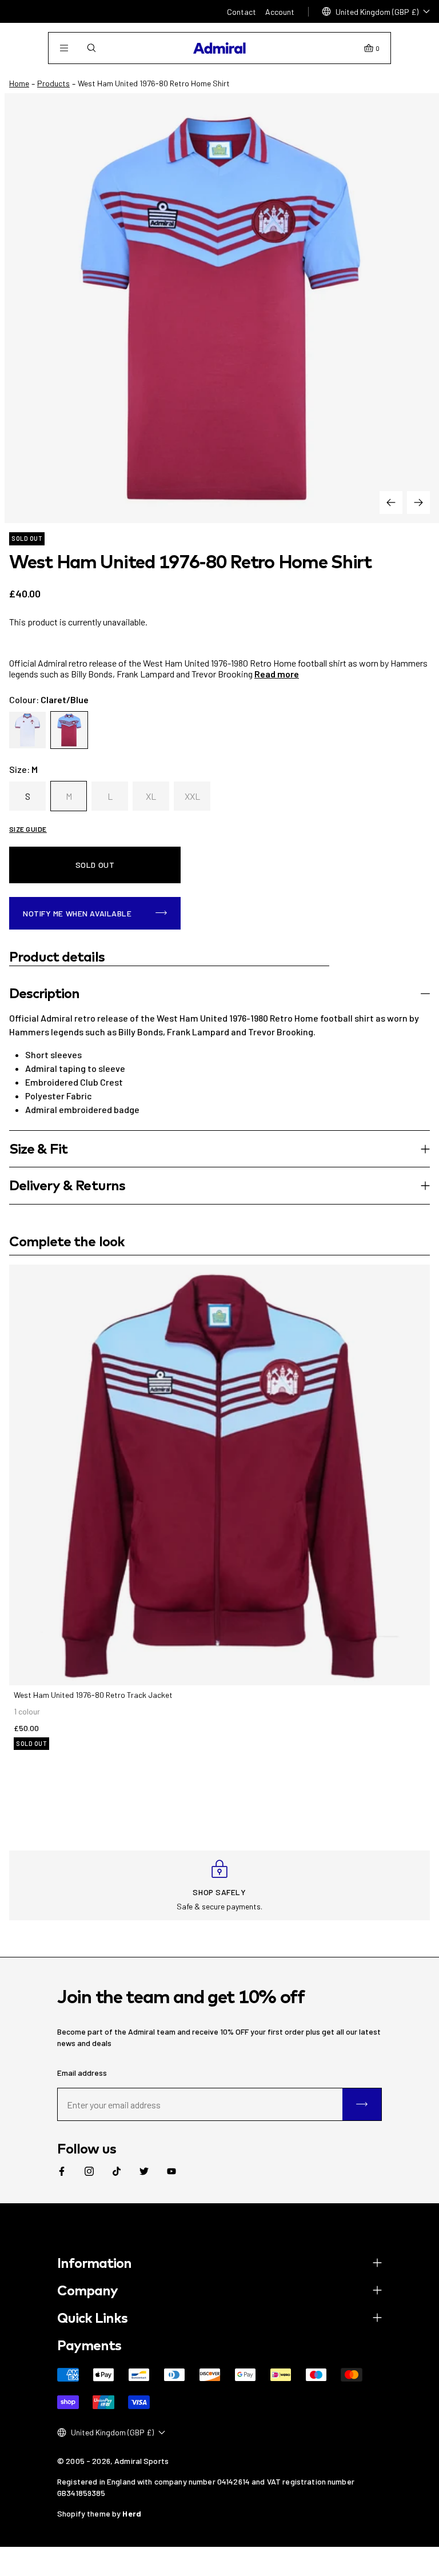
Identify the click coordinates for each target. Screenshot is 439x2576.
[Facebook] (62, 2171)
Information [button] (94, 2263)
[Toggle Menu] (64, 48)
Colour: (49, 699)
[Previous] (391, 503)
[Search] (91, 48)
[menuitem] (62, 2171)
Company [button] (87, 2290)
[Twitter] (144, 2171)
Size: (23, 769)
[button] (219, 993)
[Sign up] (362, 2104)
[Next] (418, 503)
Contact (242, 12)
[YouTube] (171, 2171)
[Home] (219, 48)
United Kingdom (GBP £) (377, 12)
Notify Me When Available (77, 913)
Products (53, 83)
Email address (82, 2073)
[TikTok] (117, 2171)
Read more (277, 674)
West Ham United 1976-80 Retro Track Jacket (93, 1695)
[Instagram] (89, 2171)
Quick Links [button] (92, 2318)
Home (19, 83)
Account (280, 12)
